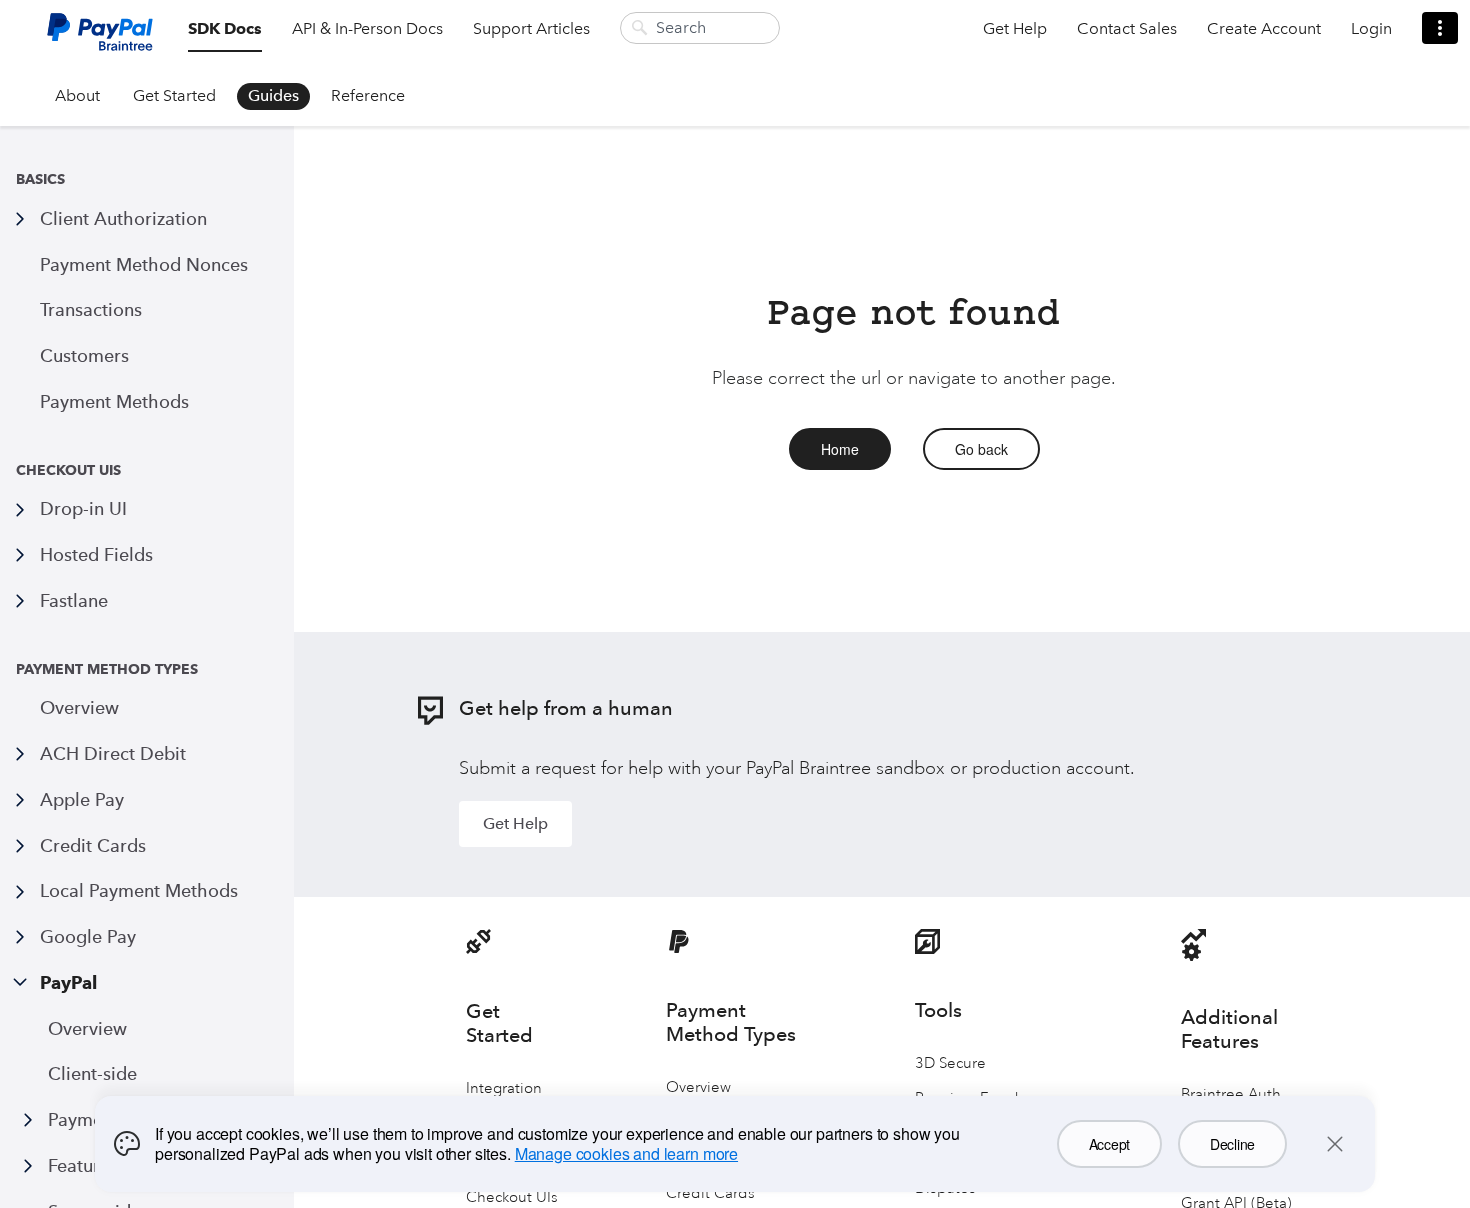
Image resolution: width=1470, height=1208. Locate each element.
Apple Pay (82, 799)
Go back (981, 449)
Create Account (1264, 28)
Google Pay (88, 936)
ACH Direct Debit (113, 753)
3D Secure (950, 1063)
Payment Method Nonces (144, 264)
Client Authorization (123, 218)
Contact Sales (1127, 28)
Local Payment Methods (139, 890)
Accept (1109, 1144)
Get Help (1015, 28)
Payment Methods (114, 401)
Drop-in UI (83, 508)
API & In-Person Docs (367, 28)
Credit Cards (93, 845)
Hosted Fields (96, 554)
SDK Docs (225, 28)
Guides (273, 95)
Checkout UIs (512, 1197)
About (77, 95)
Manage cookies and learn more (626, 1153)
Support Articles (531, 28)
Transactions (91, 309)
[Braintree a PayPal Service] (100, 39)
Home (840, 449)
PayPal (68, 982)
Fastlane (74, 600)
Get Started (174, 95)
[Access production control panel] (1440, 28)
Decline (1232, 1144)
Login (1371, 28)
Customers (84, 355)
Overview (79, 707)
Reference (368, 95)
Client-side (92, 1073)
